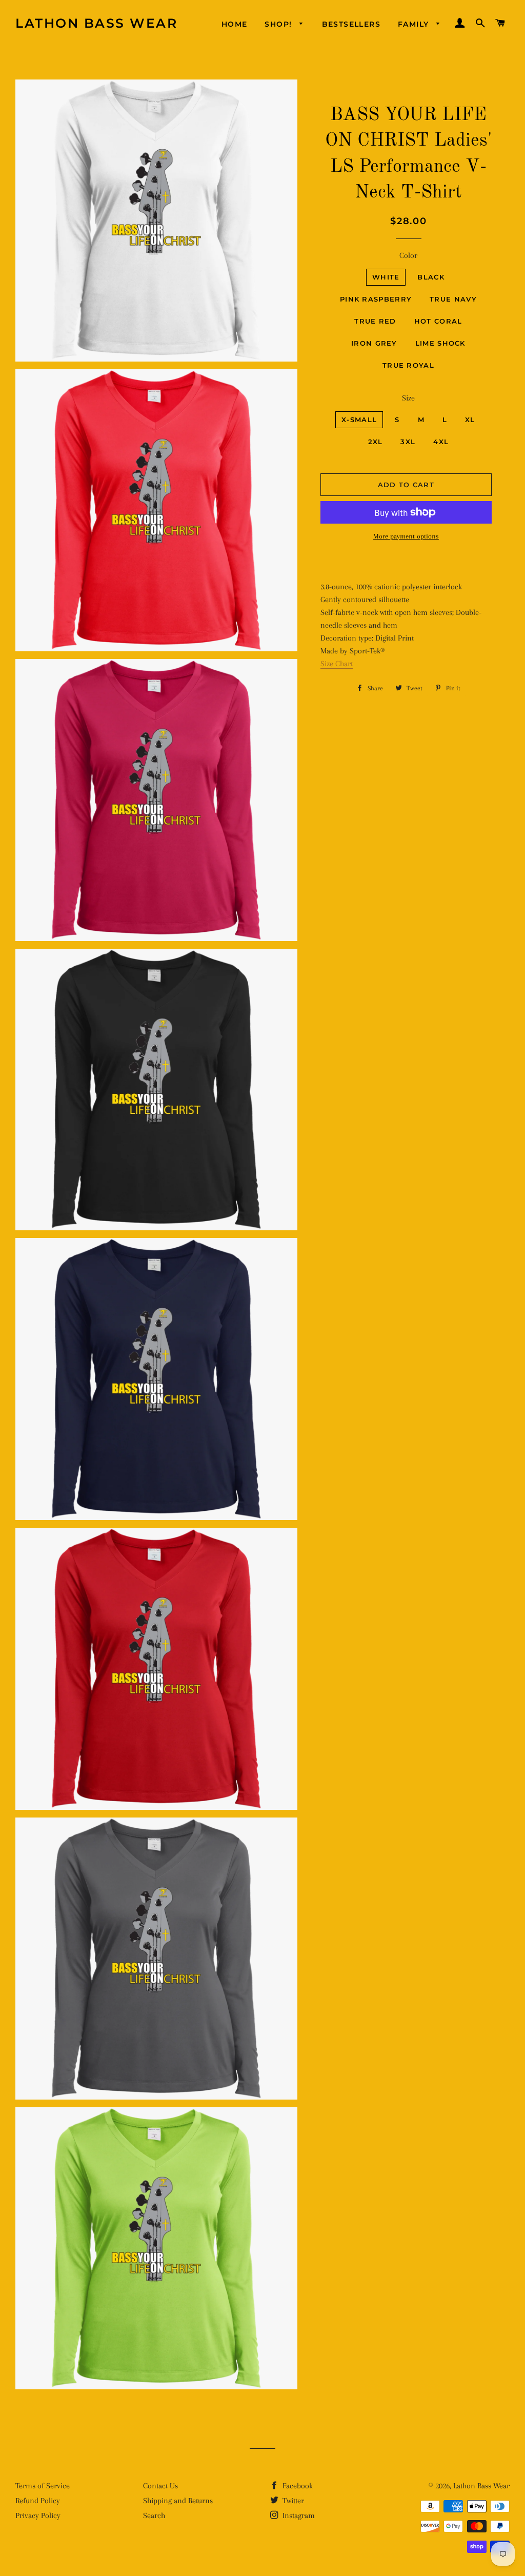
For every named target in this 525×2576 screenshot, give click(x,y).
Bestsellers (351, 24)
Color (408, 255)
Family (415, 24)
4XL (441, 442)
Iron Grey (374, 343)
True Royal (408, 365)
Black (431, 277)
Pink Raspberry (376, 299)
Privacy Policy (38, 2515)
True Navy (453, 299)
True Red (375, 321)
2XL (376, 442)
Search (154, 2515)
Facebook (297, 2486)
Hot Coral (438, 321)
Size (408, 398)
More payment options (406, 536)
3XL (408, 442)
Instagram (298, 2515)
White (386, 277)
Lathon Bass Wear (96, 23)
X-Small (359, 420)
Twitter (292, 2501)
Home (235, 24)
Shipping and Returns (178, 2501)
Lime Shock (440, 343)
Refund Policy (38, 2501)
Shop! (279, 24)
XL (470, 420)
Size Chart (337, 664)
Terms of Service (43, 2486)
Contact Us (160, 2486)
